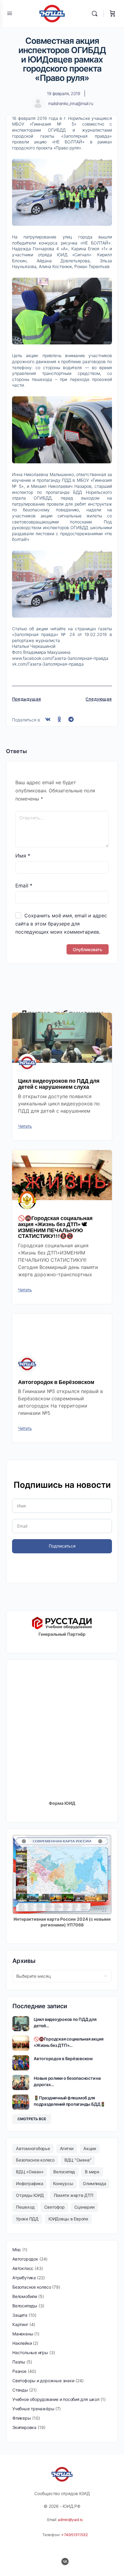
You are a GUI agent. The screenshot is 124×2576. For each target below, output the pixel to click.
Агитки (67, 2148)
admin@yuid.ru (70, 2520)
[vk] (65, 2562)
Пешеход (25, 2207)
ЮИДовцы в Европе (68, 2219)
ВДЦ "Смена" (78, 2160)
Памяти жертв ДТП (74, 2195)
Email (24, 886)
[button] (48, 719)
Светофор (54, 2207)
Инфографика (29, 2183)
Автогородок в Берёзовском (56, 1382)
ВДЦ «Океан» (30, 2172)
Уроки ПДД (27, 2219)
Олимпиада (94, 2183)
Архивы (24, 1961)
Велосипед (64, 2172)
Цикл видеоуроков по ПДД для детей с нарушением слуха (59, 1084)
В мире (92, 2172)
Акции (90, 2148)
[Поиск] (96, 14)
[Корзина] (113, 14)
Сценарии (84, 2207)
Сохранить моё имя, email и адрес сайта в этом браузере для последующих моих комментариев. (61, 924)
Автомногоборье (33, 2148)
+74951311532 (74, 2535)
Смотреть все (32, 2119)
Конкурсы (63, 2183)
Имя (23, 856)
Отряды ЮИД (30, 2195)
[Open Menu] (10, 13)
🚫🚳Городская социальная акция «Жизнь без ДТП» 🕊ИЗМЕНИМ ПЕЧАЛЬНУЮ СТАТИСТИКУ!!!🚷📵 (55, 1227)
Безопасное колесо (35, 2160)
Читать (25, 1126)
